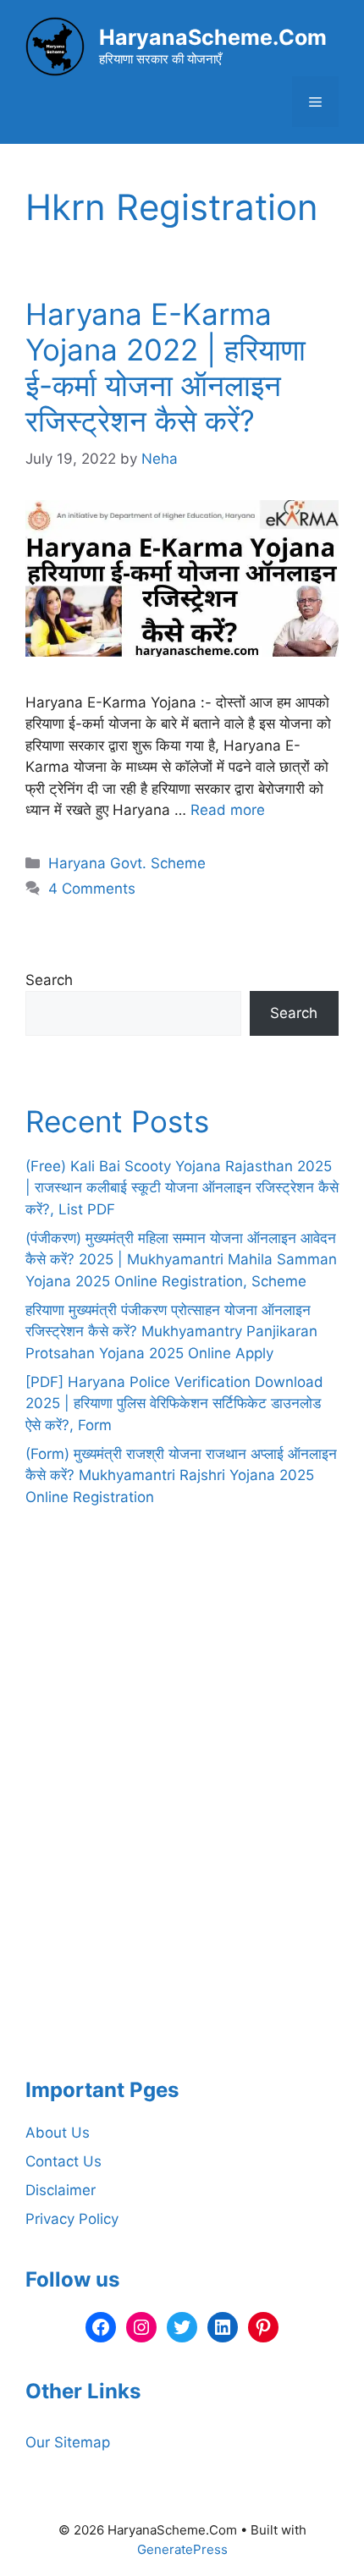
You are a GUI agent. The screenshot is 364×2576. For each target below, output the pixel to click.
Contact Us (63, 2161)
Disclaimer (61, 2190)
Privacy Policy (72, 2219)
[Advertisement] (182, 1825)
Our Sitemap (68, 2442)
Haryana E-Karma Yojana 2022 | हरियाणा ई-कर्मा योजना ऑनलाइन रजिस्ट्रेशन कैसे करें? (165, 367)
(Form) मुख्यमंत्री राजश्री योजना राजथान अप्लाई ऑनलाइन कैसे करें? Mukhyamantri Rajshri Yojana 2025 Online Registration (181, 1475)
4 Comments (92, 889)
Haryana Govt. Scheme (127, 863)
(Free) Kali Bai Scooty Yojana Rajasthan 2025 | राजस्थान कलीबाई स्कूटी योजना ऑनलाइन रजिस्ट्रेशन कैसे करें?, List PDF (182, 1188)
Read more (228, 810)
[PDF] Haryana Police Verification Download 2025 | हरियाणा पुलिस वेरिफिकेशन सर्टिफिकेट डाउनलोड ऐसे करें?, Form (174, 1404)
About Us (58, 2133)
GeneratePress (182, 2549)
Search (49, 980)
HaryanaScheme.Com (213, 37)
